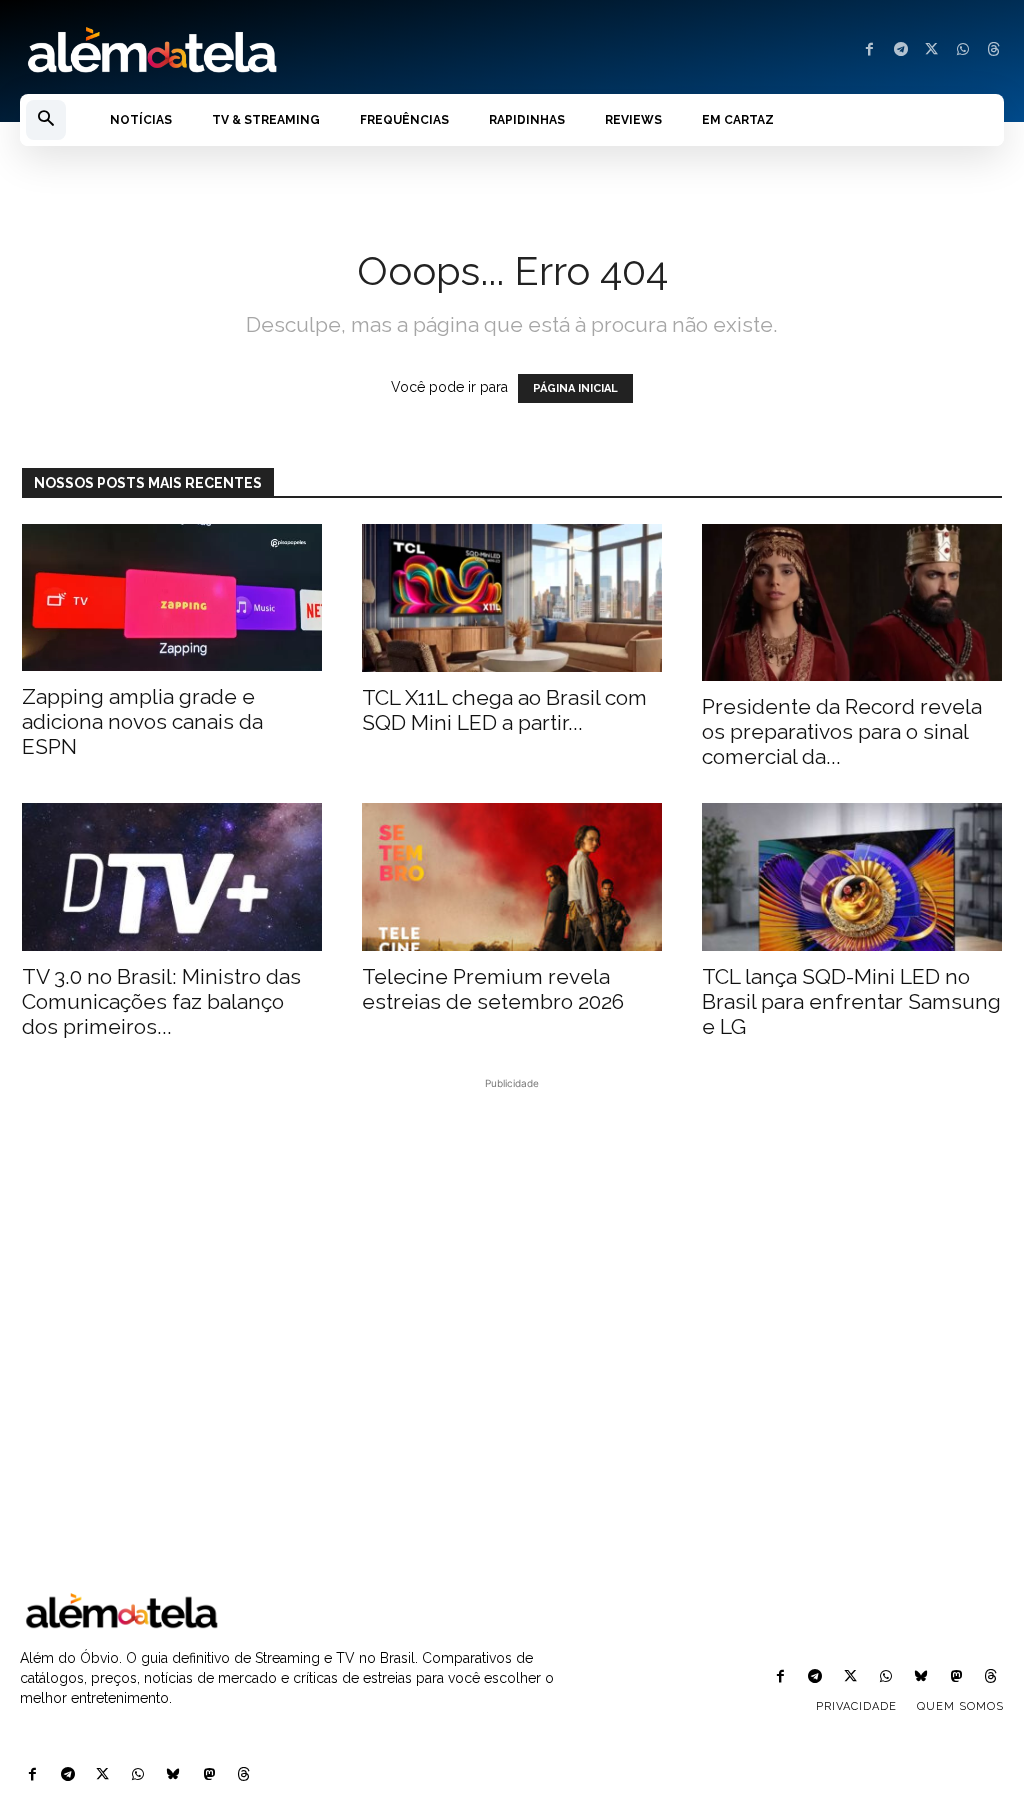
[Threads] (993, 50)
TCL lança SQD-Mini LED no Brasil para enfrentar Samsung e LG (851, 1001)
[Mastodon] (208, 1775)
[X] (931, 50)
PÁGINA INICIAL (575, 388)
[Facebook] (869, 50)
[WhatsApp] (962, 50)
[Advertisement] (512, 1339)
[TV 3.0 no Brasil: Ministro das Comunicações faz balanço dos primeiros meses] (172, 877)
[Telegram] (900, 50)
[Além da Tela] (256, 51)
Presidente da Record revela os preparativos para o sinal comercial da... (842, 731)
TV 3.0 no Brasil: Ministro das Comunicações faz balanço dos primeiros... (161, 1001)
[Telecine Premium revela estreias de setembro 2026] (512, 877)
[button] (46, 120)
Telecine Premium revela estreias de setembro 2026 (493, 989)
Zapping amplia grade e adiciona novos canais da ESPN (142, 721)
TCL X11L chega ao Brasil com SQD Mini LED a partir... (504, 710)
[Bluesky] (173, 1775)
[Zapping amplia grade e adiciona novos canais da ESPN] (172, 597)
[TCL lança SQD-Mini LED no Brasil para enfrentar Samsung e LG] (852, 877)
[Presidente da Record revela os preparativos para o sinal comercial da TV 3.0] (852, 602)
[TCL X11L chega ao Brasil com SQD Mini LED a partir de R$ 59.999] (512, 598)
